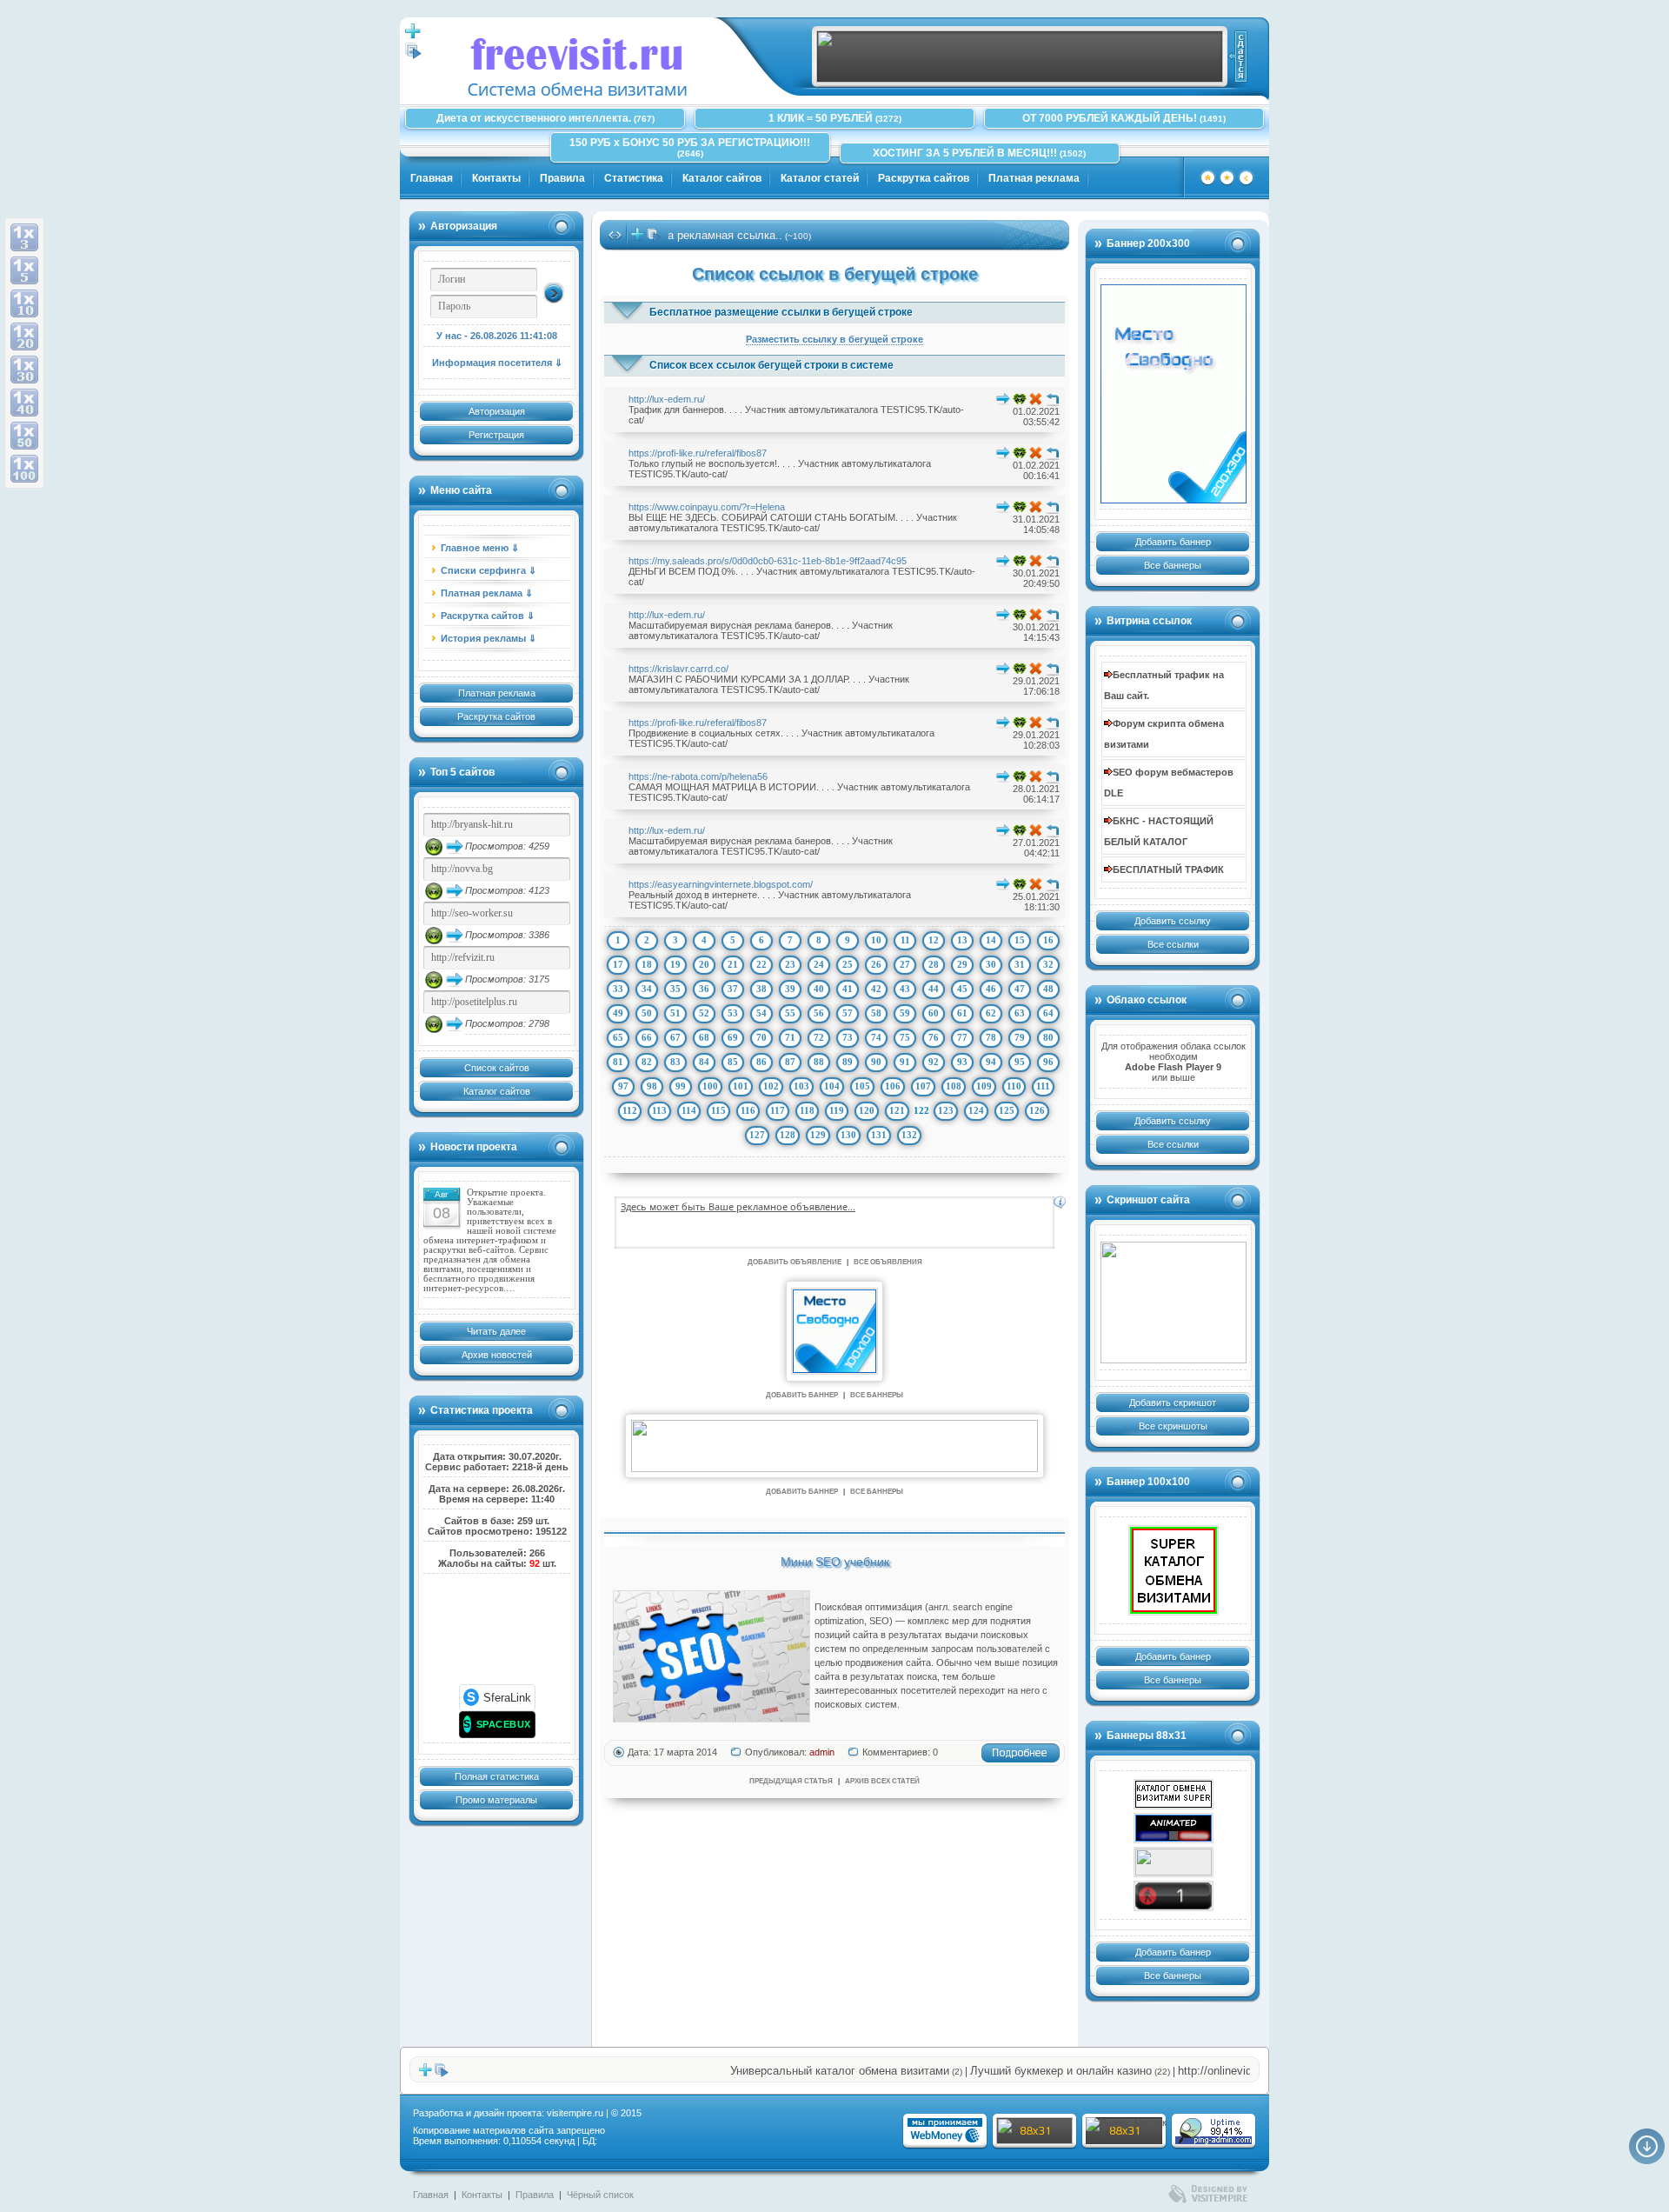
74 (876, 1037)
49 (618, 1013)
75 (905, 1037)
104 (832, 1086)
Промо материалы (496, 1800)
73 (848, 1037)
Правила (562, 178)
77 (962, 1037)
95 (1020, 1062)
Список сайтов (497, 1068)
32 (1048, 964)
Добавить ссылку (1173, 921)
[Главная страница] (1208, 183)
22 (761, 964)
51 (675, 1013)
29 (962, 964)
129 (818, 1135)
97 (623, 1086)
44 (934, 989)
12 (934, 940)
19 (675, 964)
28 (934, 964)
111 (1043, 1086)
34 (647, 989)
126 (1037, 1110)
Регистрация (496, 435)
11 (905, 940)
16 (1048, 940)
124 (976, 1110)
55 (790, 1013)
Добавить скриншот (1173, 1402)
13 (962, 940)
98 (652, 1086)
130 (848, 1135)
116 (748, 1110)
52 (704, 1013)
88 (819, 1062)
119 (837, 1110)
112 (630, 1110)
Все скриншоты (1173, 1426)
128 (788, 1135)
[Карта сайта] (1246, 183)
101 (741, 1086)
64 (1048, 1013)
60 (934, 1013)
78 (991, 1037)
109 (984, 1086)
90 (876, 1062)
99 (681, 1086)
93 (962, 1062)
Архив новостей (497, 1355)
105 (862, 1086)
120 (867, 1110)
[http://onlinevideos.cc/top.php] (1174, 1896)
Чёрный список (600, 2195)
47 (1020, 989)
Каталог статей (820, 178)
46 (991, 989)
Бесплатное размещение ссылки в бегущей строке (781, 312)
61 (962, 1013)
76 (934, 1037)
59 (905, 1013)
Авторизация (497, 411)
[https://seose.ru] (1020, 79)
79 (1020, 1037)
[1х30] (24, 370)
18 (647, 964)
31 (1020, 964)
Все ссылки (1173, 944)
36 (704, 989)
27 (905, 964)
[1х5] (24, 270)
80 (1048, 1037)
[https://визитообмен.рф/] (1174, 1862)
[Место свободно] (1173, 394)
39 (790, 989)
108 (954, 1086)
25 (848, 964)
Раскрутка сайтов (924, 178)
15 (1020, 940)
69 (733, 1037)
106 (893, 1086)
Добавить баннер (1173, 542)
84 (704, 1062)
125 (1007, 1110)
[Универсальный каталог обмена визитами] (1174, 1303)
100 (710, 1086)
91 (905, 1062)
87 (790, 1062)
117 (778, 1110)
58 (876, 1013)
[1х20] (24, 336)
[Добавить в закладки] (1227, 183)
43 (905, 989)
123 (946, 1110)
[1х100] (24, 469)
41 (848, 989)
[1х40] (24, 403)
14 (991, 940)
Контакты (496, 178)
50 (647, 1013)
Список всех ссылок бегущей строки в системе (771, 365)
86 (761, 1062)
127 (757, 1135)
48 (1048, 989)
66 (647, 1037)
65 (618, 1037)
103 (801, 1086)
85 (733, 1062)
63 (1020, 1013)
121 (897, 1110)
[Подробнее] (1021, 1760)
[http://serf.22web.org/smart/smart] (1174, 1570)
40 (819, 989)
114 (689, 1110)
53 (733, 1013)
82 (647, 1062)
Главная (432, 178)
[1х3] (24, 237)
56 (819, 1013)
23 (790, 964)
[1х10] (24, 303)
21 (733, 964)
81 (618, 1062)
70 (761, 1037)
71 (790, 1037)
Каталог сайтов (722, 178)
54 (761, 1013)
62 (991, 1013)
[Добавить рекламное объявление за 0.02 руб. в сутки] (1060, 1203)
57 (848, 1013)
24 (819, 964)
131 (879, 1135)
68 (704, 1037)
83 (675, 1062)
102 (771, 1086)
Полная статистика (497, 1776)
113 (659, 1110)
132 (909, 1135)
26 (876, 964)
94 (991, 1062)
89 (848, 1062)
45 (962, 989)
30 (991, 964)
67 (675, 1037)
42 (876, 989)
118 (807, 1110)
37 (733, 989)
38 (761, 989)
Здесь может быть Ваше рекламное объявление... (738, 1206)
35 (675, 989)
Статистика (634, 178)
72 (819, 1037)
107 (923, 1086)
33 (618, 989)
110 (1014, 1086)
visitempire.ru (575, 2113)
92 (934, 1062)
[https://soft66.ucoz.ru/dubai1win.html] (1174, 1828)
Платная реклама (1034, 178)
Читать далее (496, 1331)
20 (704, 964)
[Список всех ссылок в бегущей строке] (654, 238)
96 (1048, 1062)
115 (718, 1110)
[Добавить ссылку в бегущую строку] (637, 238)
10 (876, 940)
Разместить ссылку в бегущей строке (834, 339)
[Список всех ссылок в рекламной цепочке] (413, 56)
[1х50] (24, 436)
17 (618, 964)
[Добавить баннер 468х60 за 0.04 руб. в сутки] (1237, 57)
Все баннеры (1173, 565)
